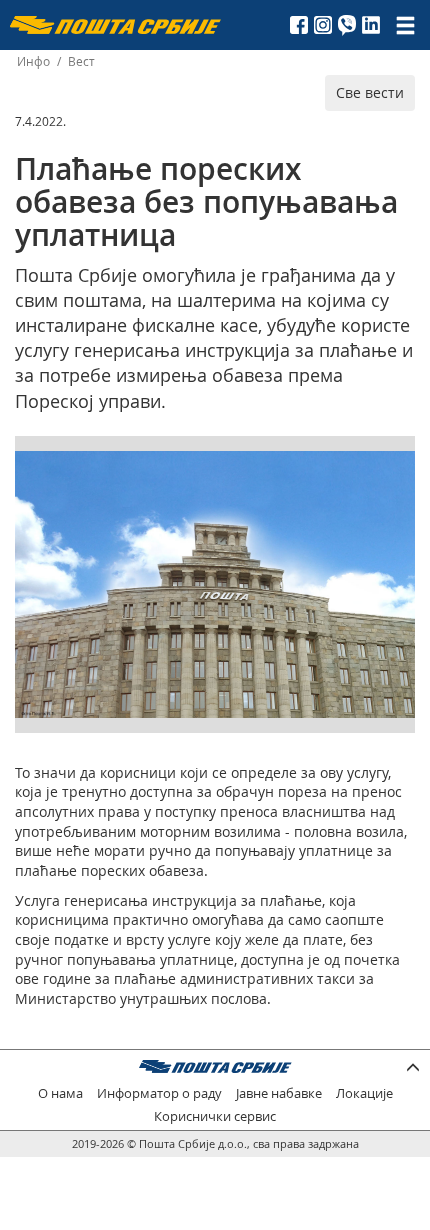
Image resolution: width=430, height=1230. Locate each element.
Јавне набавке (279, 1093)
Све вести (370, 92)
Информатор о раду (159, 1093)
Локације (364, 1093)
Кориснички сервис (215, 1116)
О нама (60, 1093)
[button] (397, 469)
